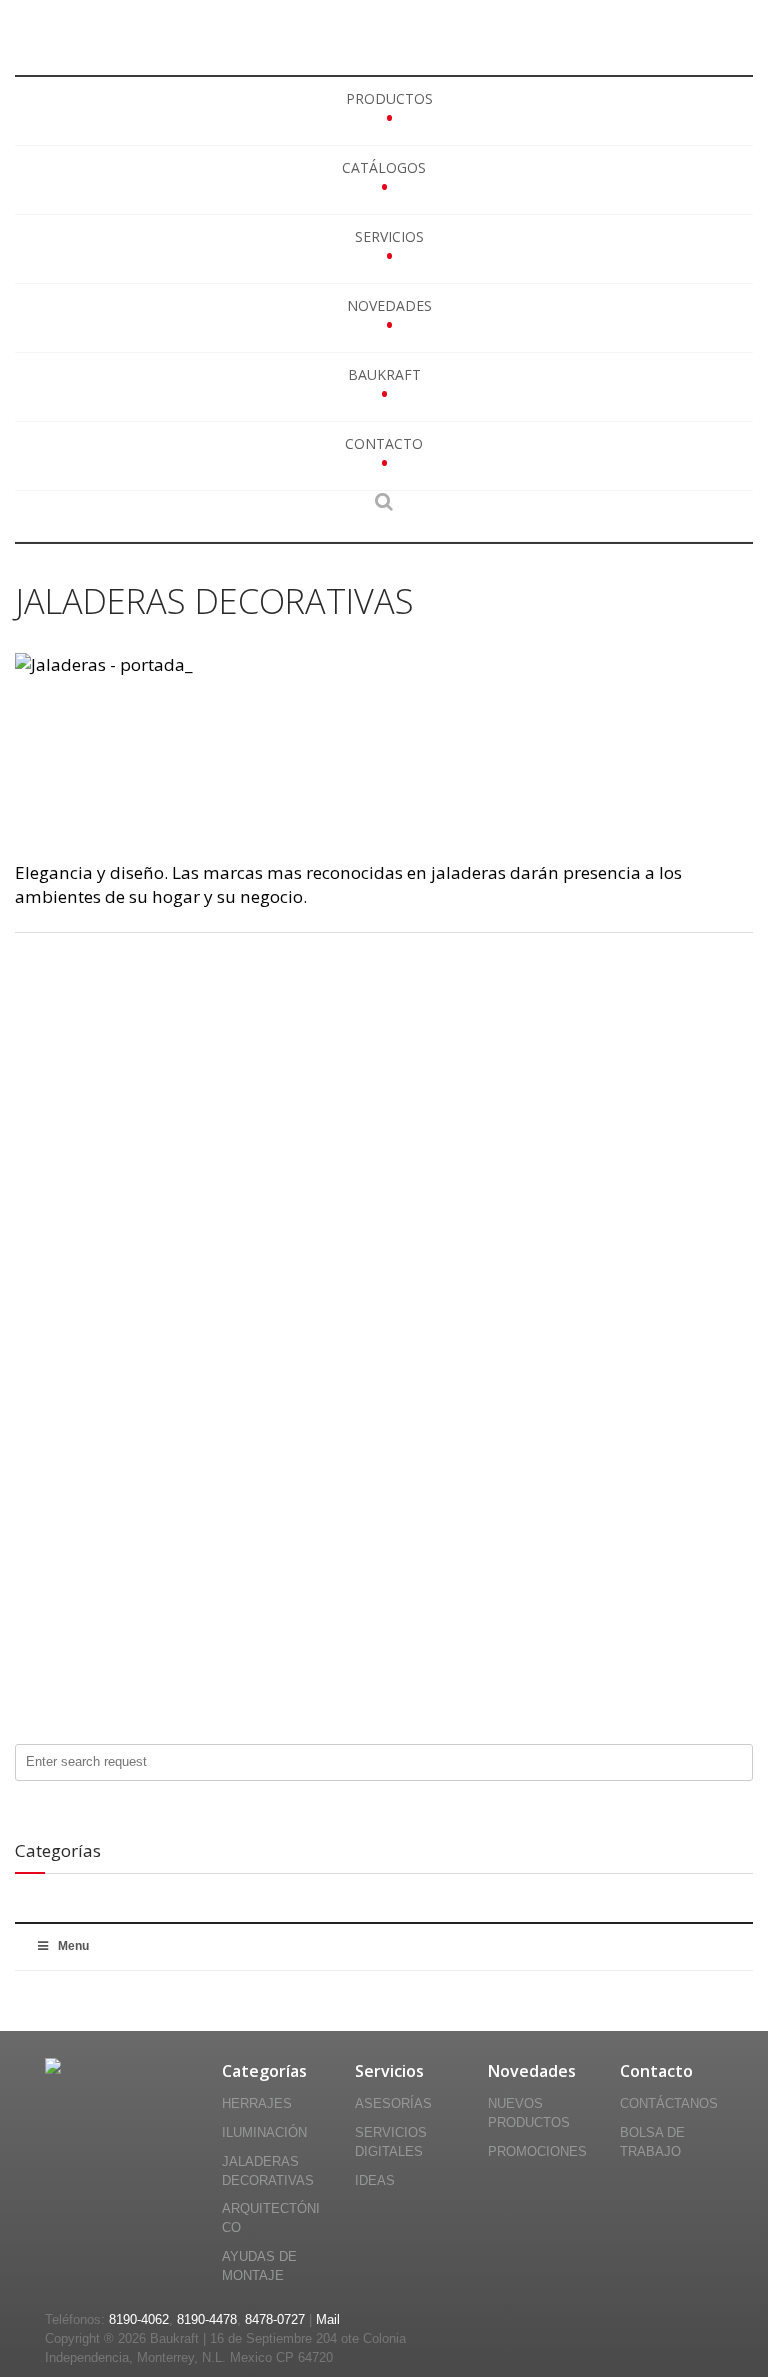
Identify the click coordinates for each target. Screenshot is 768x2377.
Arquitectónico (271, 2218)
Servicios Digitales (391, 2142)
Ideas (375, 2181)
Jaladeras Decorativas (268, 2171)
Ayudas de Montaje (259, 2266)
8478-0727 (275, 2320)
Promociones (537, 2152)
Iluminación (264, 2133)
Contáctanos (669, 2104)
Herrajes (257, 2104)
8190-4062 (139, 2320)
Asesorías (393, 2104)
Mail (328, 2320)
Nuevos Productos (529, 2113)
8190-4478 (207, 2320)
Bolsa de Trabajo (652, 2142)
